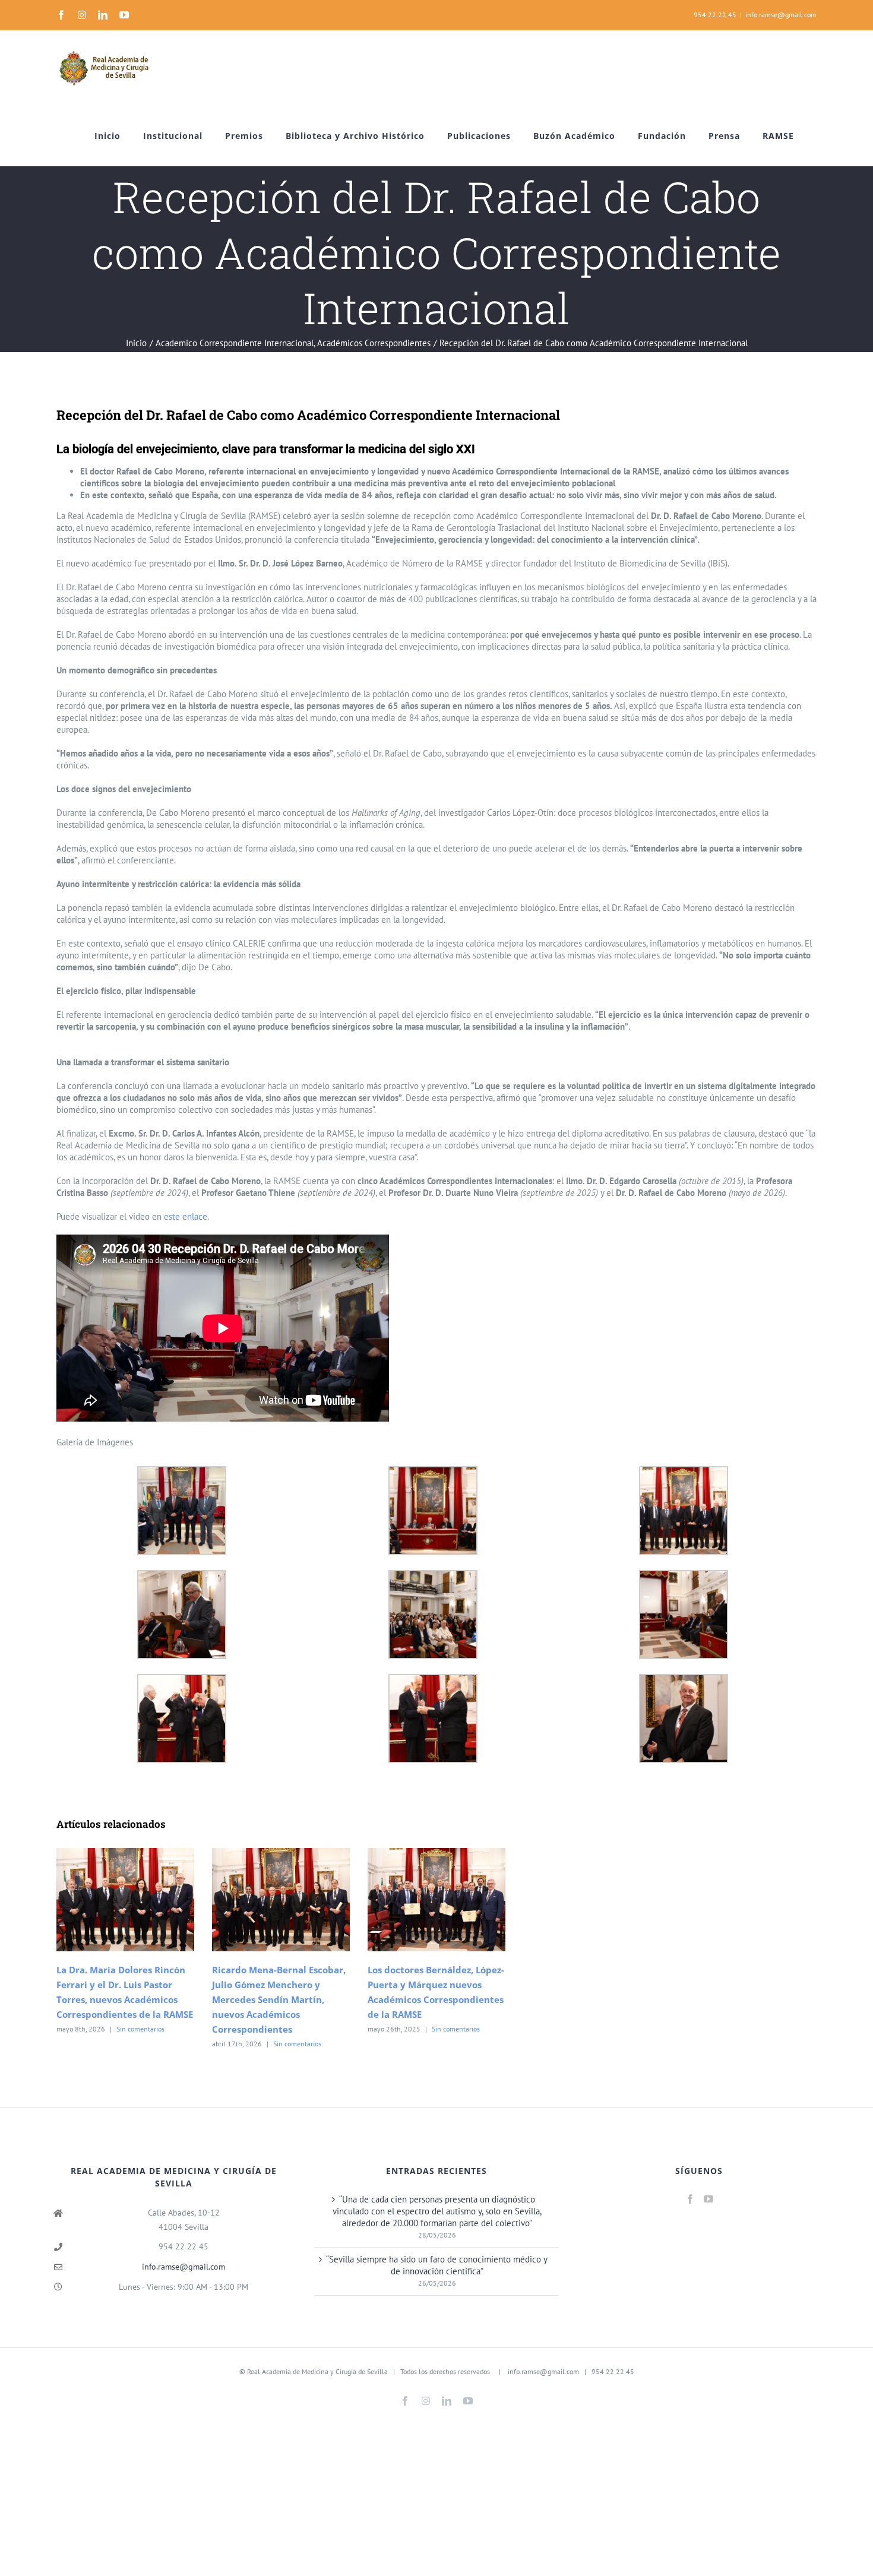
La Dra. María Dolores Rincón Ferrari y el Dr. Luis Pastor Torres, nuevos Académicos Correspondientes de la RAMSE (108, 1900)
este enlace (186, 1216)
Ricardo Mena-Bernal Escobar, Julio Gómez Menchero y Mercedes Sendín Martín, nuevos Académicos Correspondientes (263, 1900)
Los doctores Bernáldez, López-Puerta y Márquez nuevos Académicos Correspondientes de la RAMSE (419, 1900)
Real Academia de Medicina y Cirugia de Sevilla (317, 2372)
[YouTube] (708, 2199)
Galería (142, 1900)
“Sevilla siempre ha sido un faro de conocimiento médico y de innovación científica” (437, 2265)
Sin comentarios (140, 2029)
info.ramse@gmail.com (781, 15)
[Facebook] (690, 2199)
